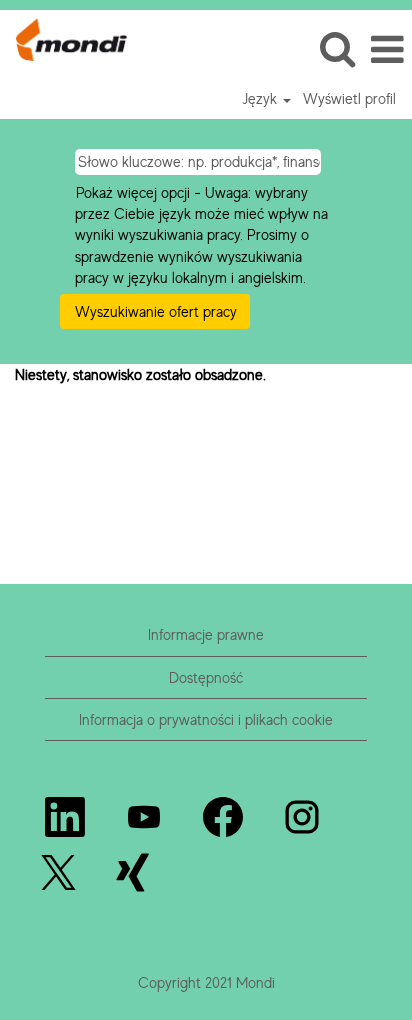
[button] (387, 49)
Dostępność (206, 677)
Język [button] (261, 98)
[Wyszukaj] (337, 48)
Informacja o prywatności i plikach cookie (206, 719)
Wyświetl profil (349, 98)
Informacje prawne (206, 634)
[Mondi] (64, 37)
